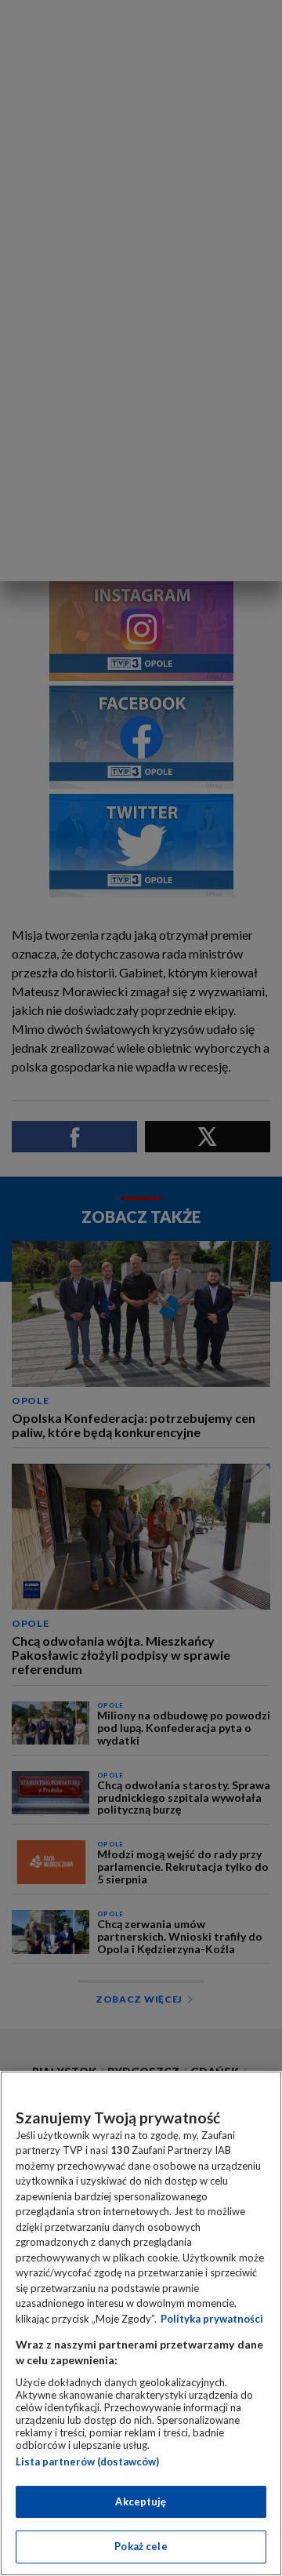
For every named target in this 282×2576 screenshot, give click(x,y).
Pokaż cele (141, 2546)
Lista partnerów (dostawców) (87, 2461)
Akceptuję (141, 2501)
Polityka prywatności (212, 2319)
